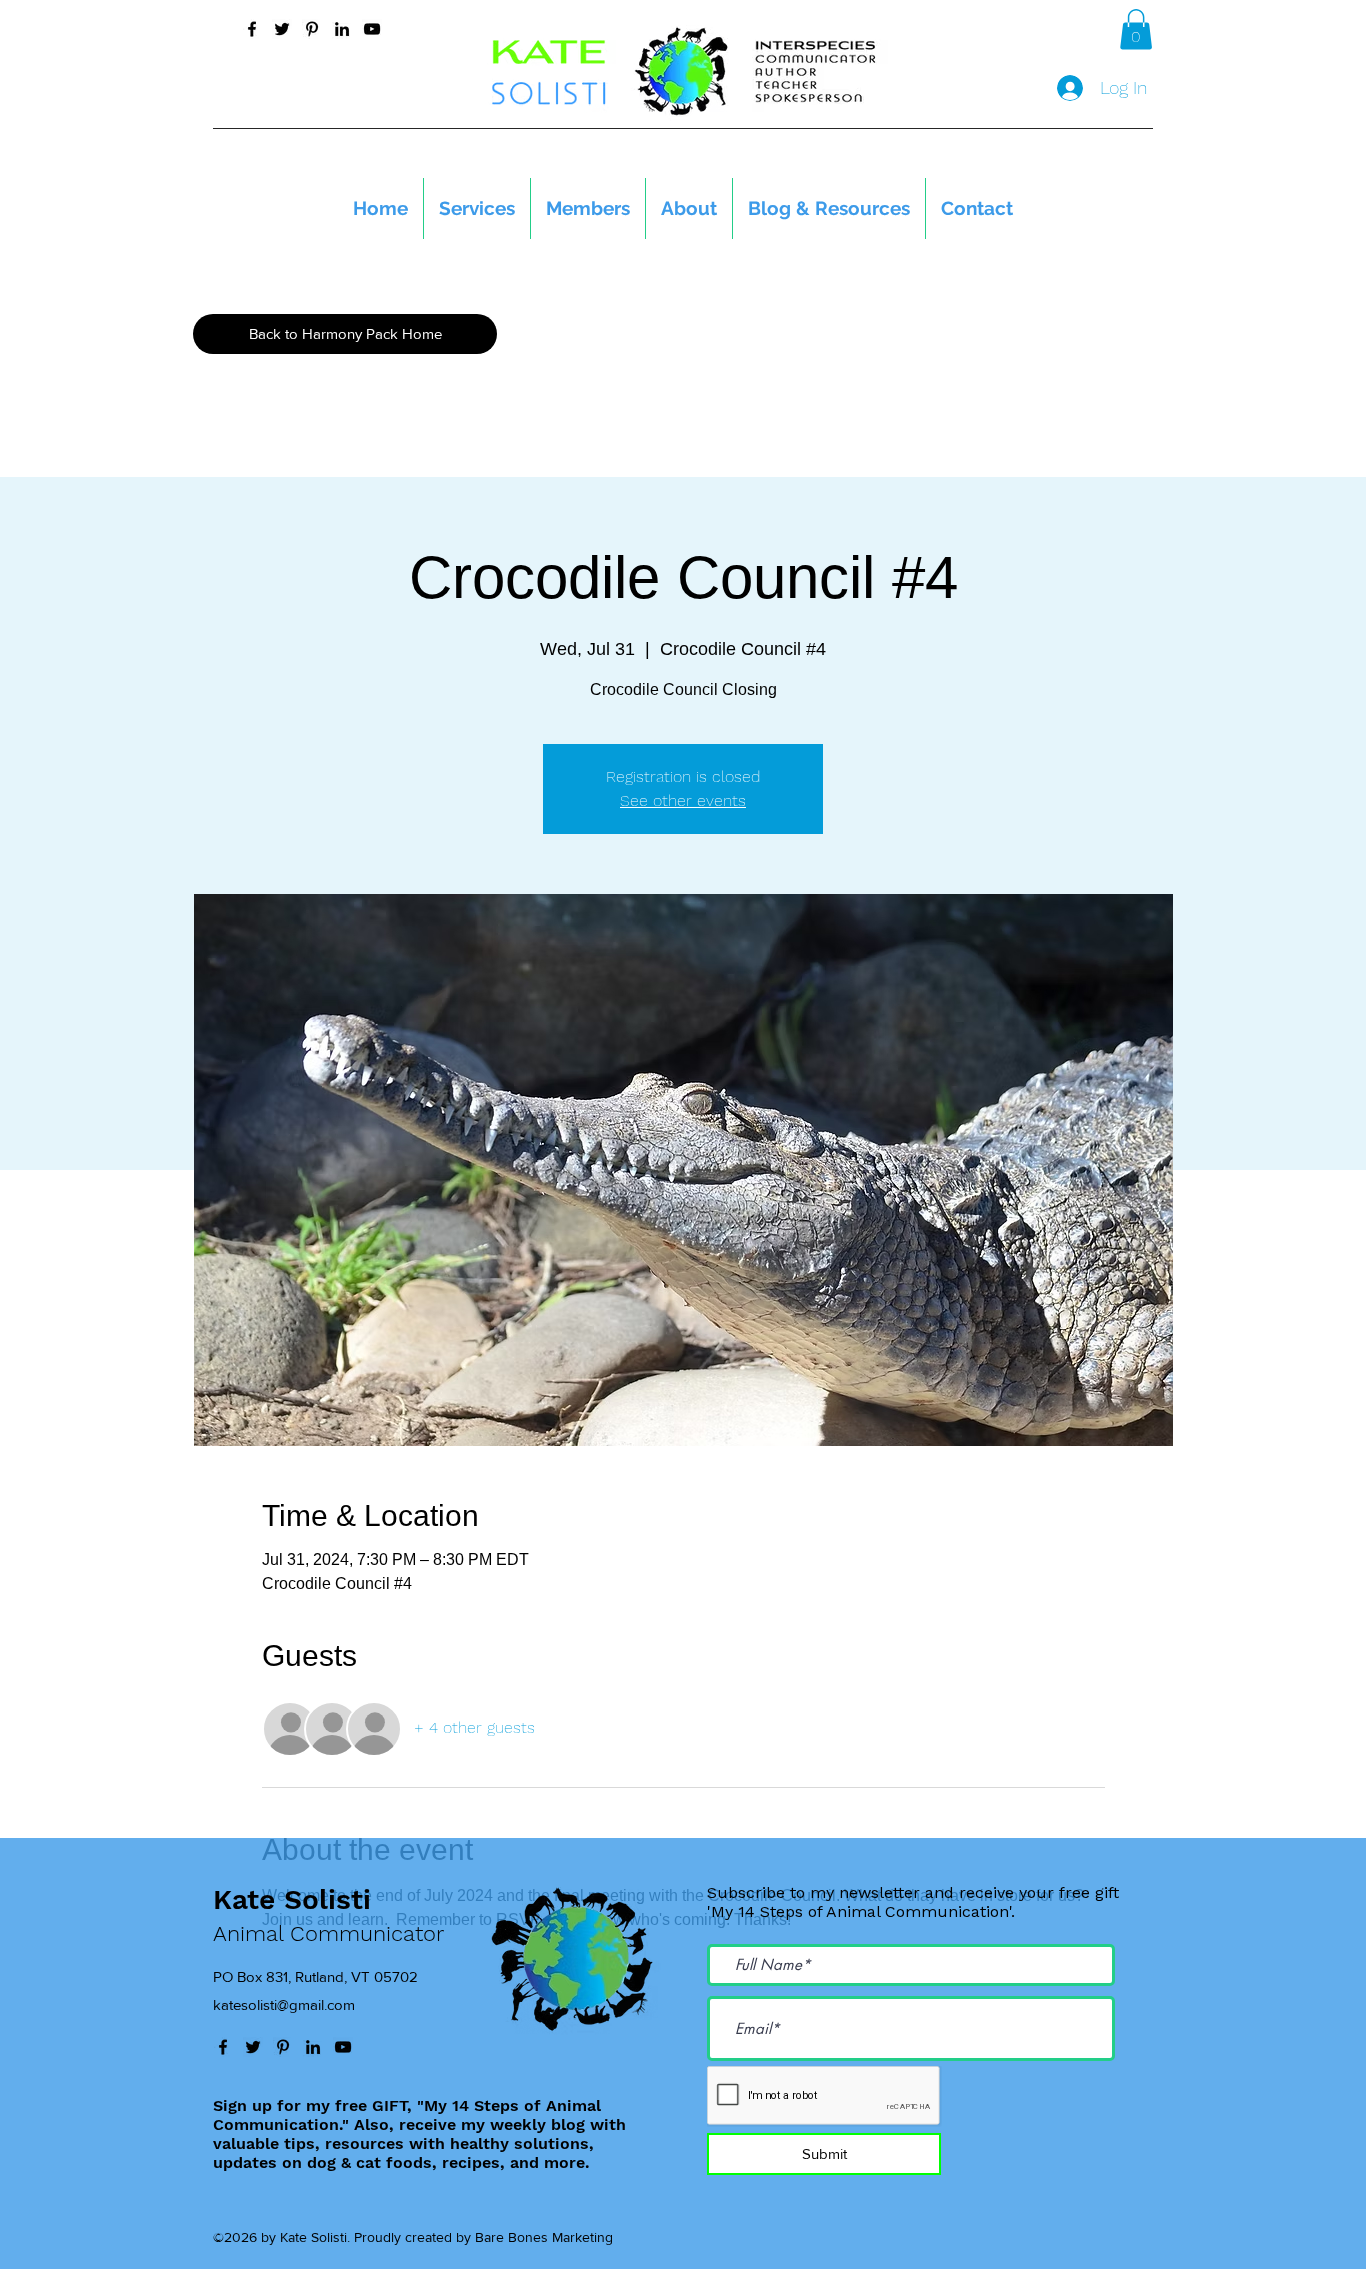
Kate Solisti (292, 1899)
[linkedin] (342, 29)
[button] (1136, 29)
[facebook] (252, 29)
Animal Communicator (328, 1933)
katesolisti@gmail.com (284, 2004)
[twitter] (282, 29)
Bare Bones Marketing (544, 2237)
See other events (683, 800)
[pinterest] (312, 29)
